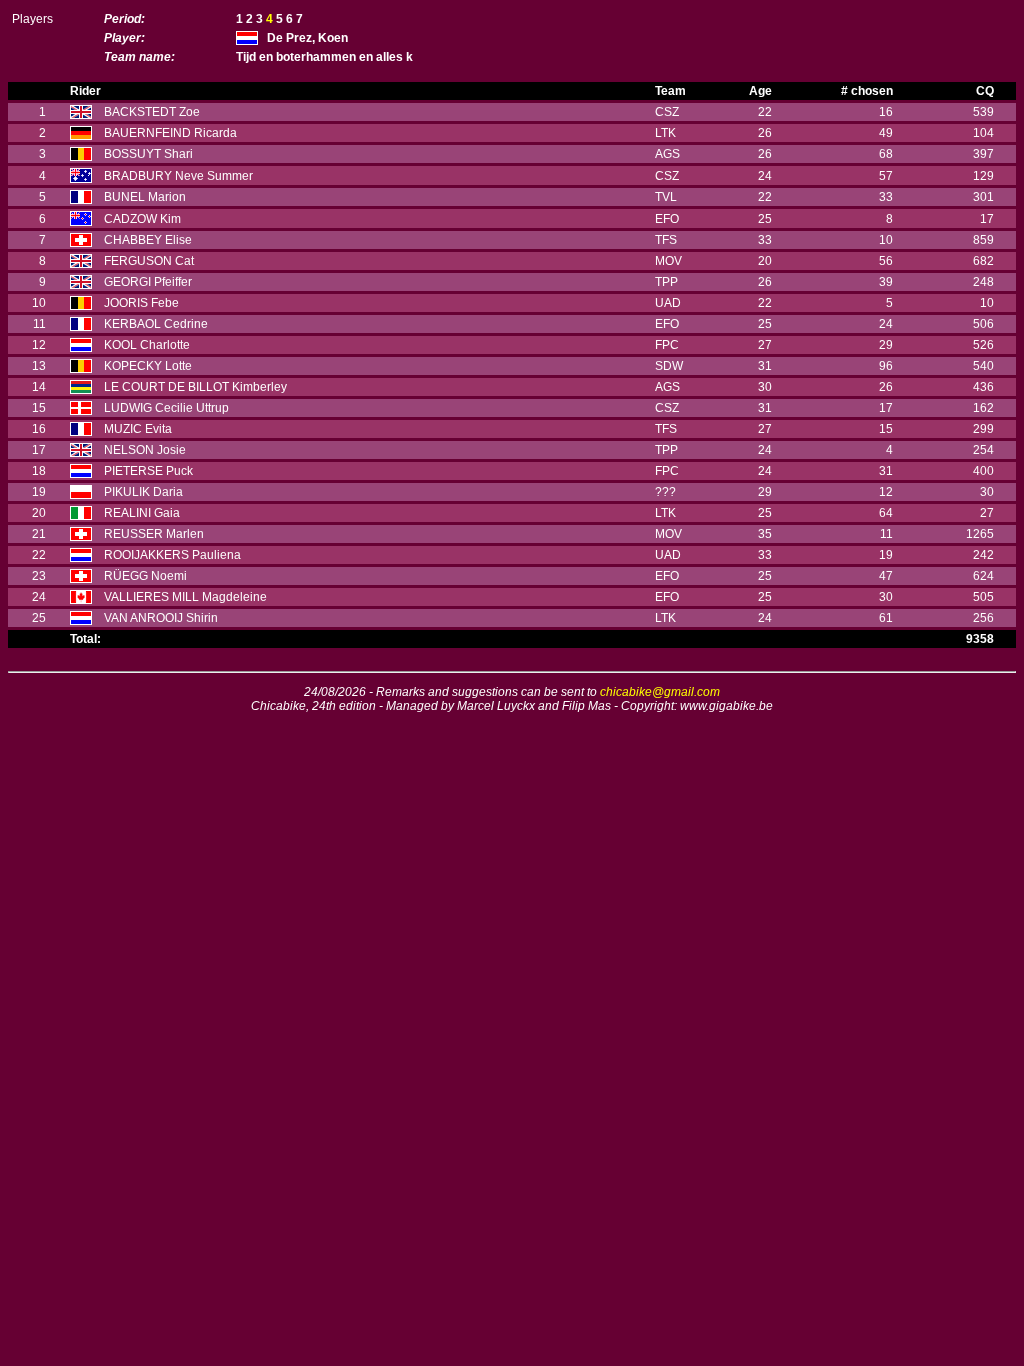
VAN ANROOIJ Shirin (161, 618)
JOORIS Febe (141, 303)
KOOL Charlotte (147, 345)
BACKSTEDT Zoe (152, 112)
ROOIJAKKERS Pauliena (172, 555)
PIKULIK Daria (143, 492)
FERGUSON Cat (149, 261)
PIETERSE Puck (148, 471)
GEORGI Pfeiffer (148, 282)
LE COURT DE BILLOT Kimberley (195, 387)
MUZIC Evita (138, 429)
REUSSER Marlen (154, 534)
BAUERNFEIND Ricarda (170, 133)
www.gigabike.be (726, 706)
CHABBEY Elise (148, 240)
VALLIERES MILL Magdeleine (185, 597)
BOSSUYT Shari (148, 154)
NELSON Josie (145, 450)
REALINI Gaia (142, 513)
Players (32, 19)
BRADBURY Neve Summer (178, 176)
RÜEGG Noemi (145, 576)
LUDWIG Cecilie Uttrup (166, 408)
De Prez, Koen (307, 38)
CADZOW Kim (142, 219)
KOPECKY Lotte (148, 366)
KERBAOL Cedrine (156, 324)
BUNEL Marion (145, 197)
